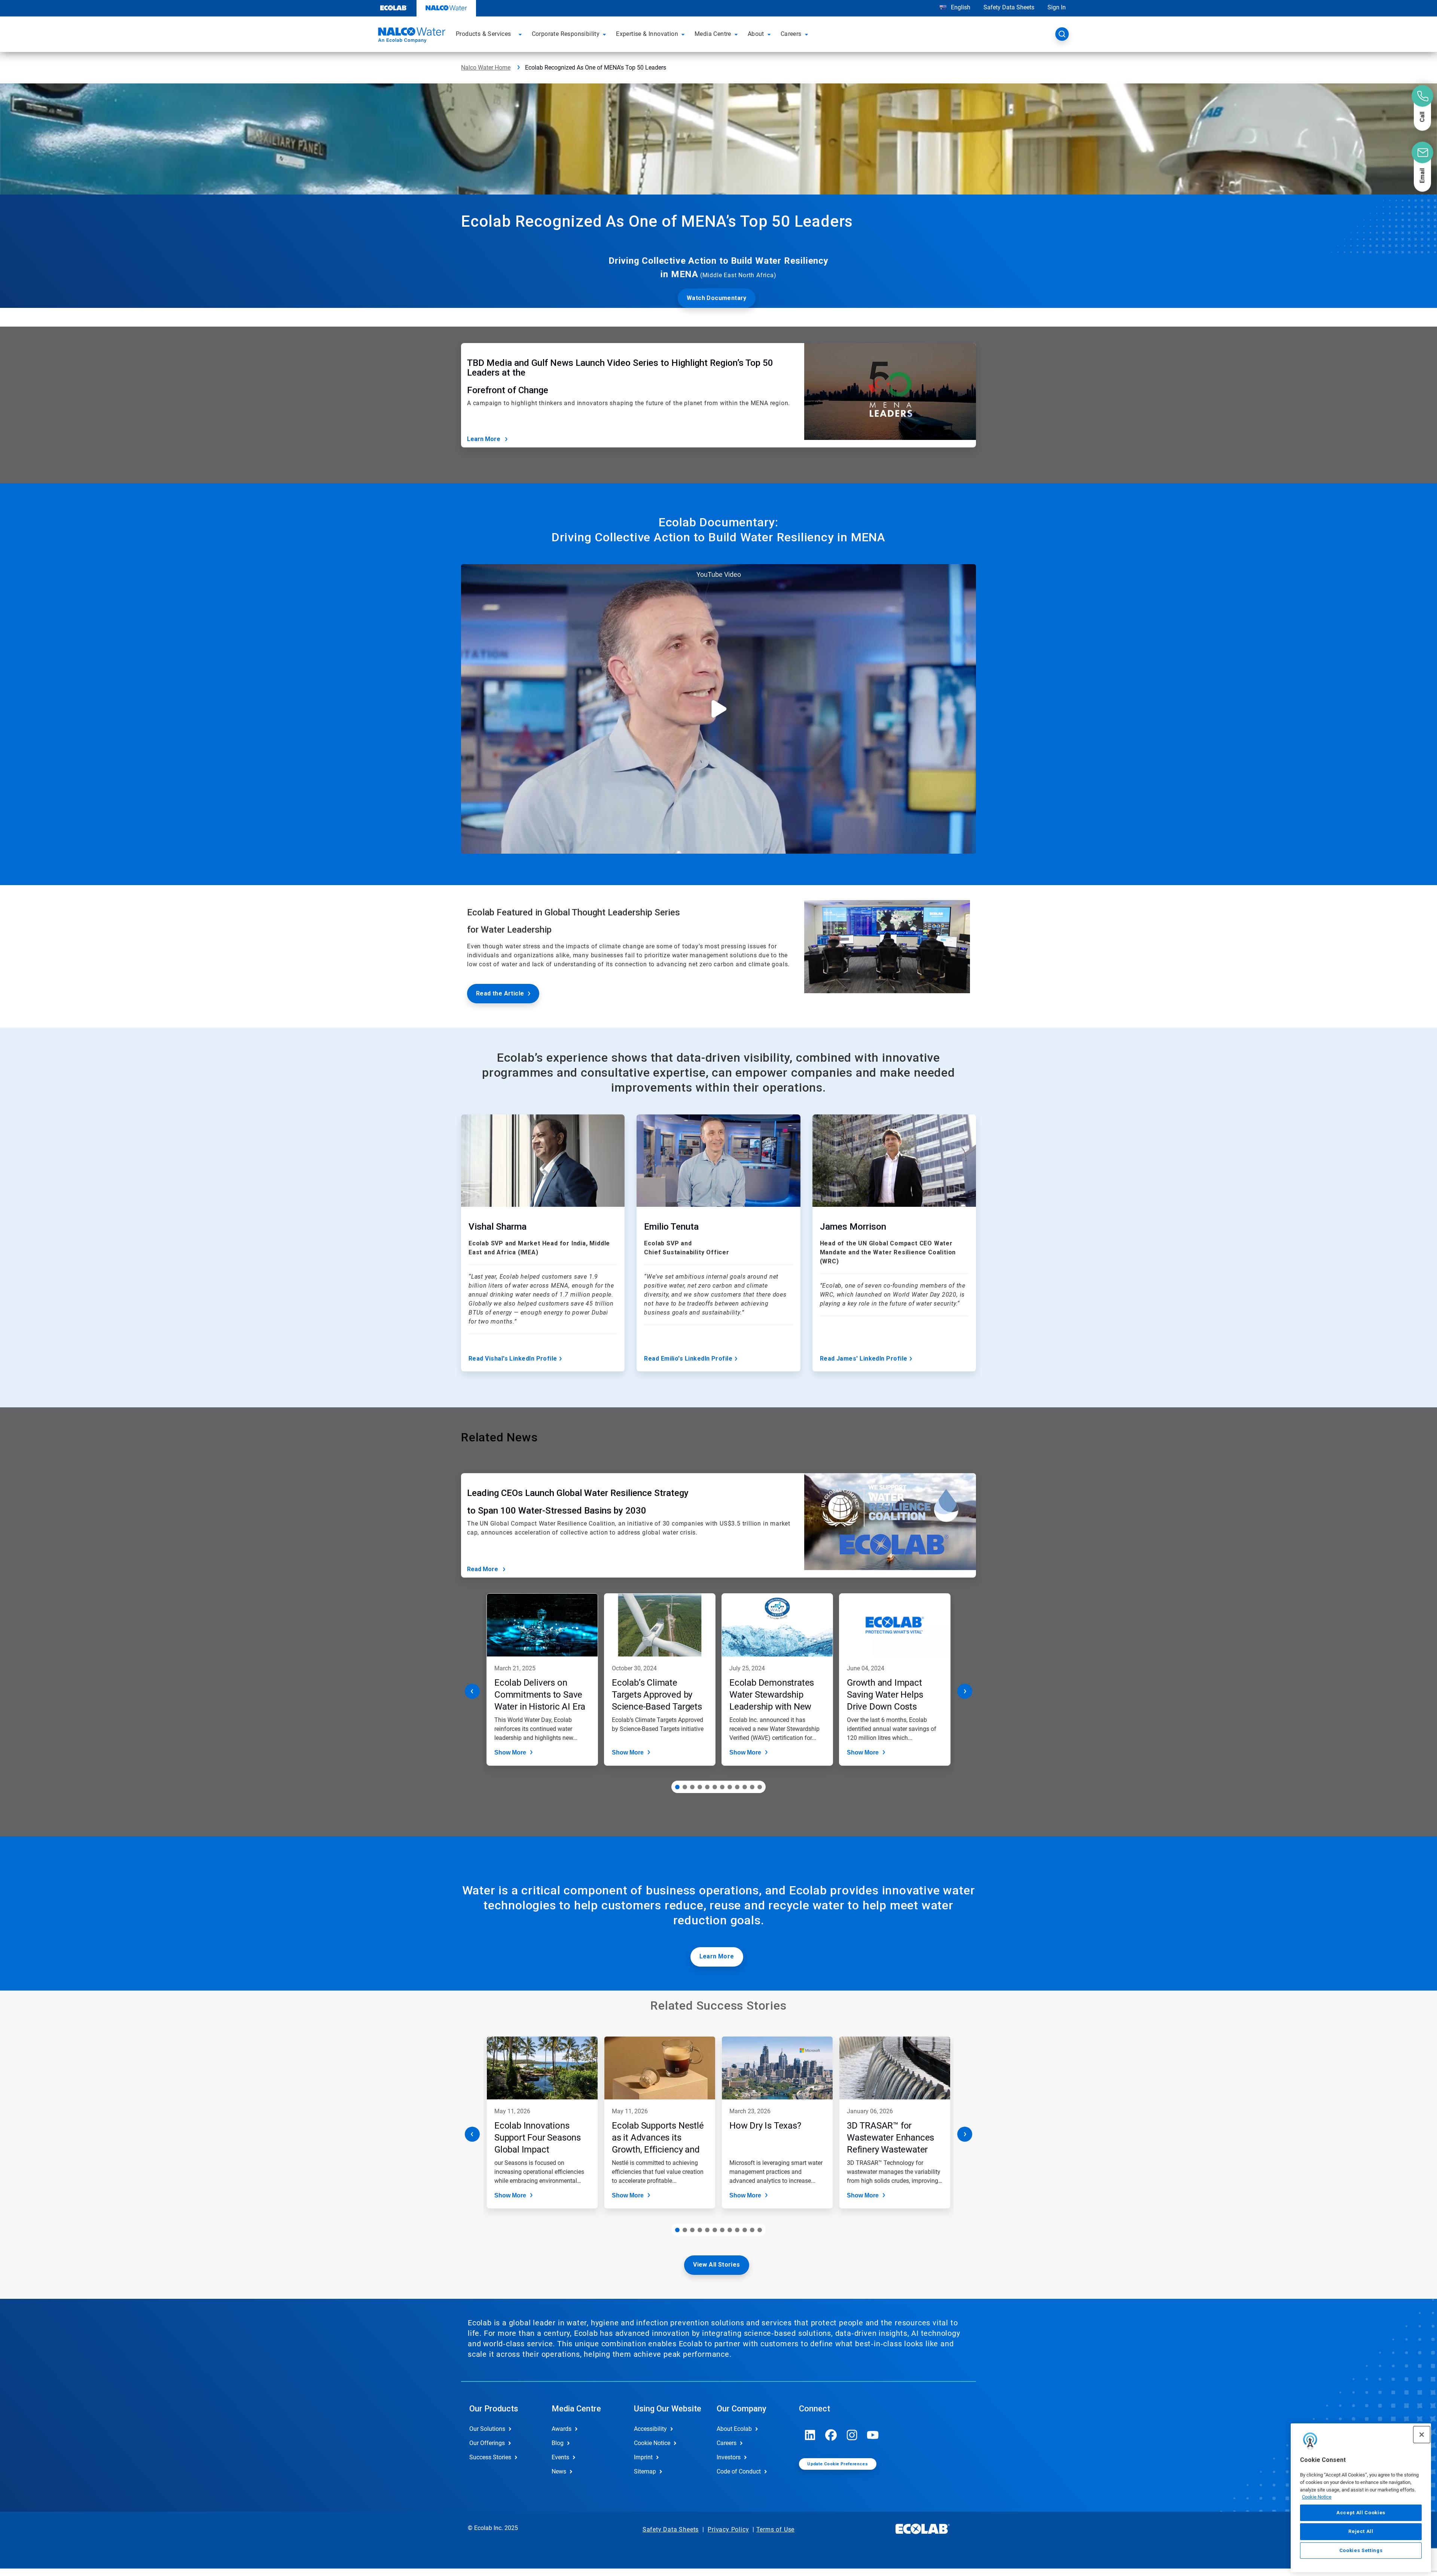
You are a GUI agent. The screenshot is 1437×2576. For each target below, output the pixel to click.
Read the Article (500, 993)
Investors (729, 2457)
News (559, 2471)
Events (560, 2457)
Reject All (1361, 2531)
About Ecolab (734, 2429)
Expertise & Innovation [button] (647, 34)
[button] (521, 34)
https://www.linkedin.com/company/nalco (810, 2435)
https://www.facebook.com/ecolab (831, 2435)
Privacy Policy (728, 2529)
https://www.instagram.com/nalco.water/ (852, 2435)
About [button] (756, 34)
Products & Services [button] (483, 34)
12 (760, 1787)
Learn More (484, 439)
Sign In (1057, 7)
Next (965, 1691)
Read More (483, 1569)
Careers (727, 2443)
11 (752, 1787)
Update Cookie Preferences (838, 2464)
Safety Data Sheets (1009, 7)
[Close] (1422, 2435)
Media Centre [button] (713, 34)
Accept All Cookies (1361, 2513)
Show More (510, 1752)
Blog (558, 2443)
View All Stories (716, 2265)
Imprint (643, 2457)
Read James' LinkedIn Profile (864, 1359)
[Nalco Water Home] (411, 36)
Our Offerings (487, 2443)
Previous (472, 1691)
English (960, 7)
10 (745, 1787)
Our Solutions (487, 2429)
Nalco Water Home (486, 68)
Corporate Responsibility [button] (566, 34)
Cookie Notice (1317, 2497)
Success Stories (490, 2457)
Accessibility (650, 2429)
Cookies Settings (1361, 2550)
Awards (562, 2429)
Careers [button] (791, 34)
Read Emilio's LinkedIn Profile (688, 1359)
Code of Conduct (739, 2471)
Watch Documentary (717, 298)
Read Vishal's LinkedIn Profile (513, 1359)
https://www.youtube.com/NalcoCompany (873, 2435)
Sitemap (645, 2471)
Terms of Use (776, 2529)
